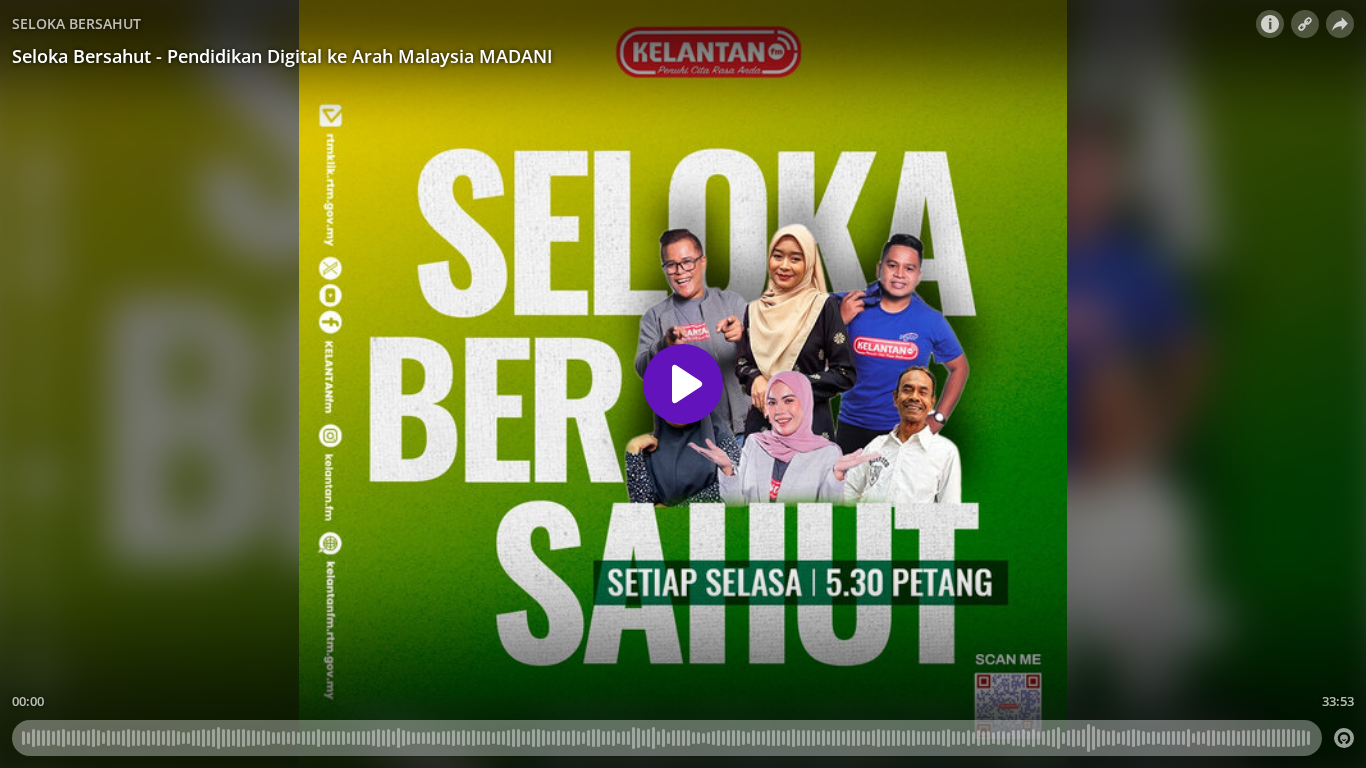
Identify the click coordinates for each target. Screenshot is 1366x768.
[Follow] (1305, 24)
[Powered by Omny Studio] (1344, 738)
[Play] (683, 384)
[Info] (1270, 24)
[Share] (1340, 24)
